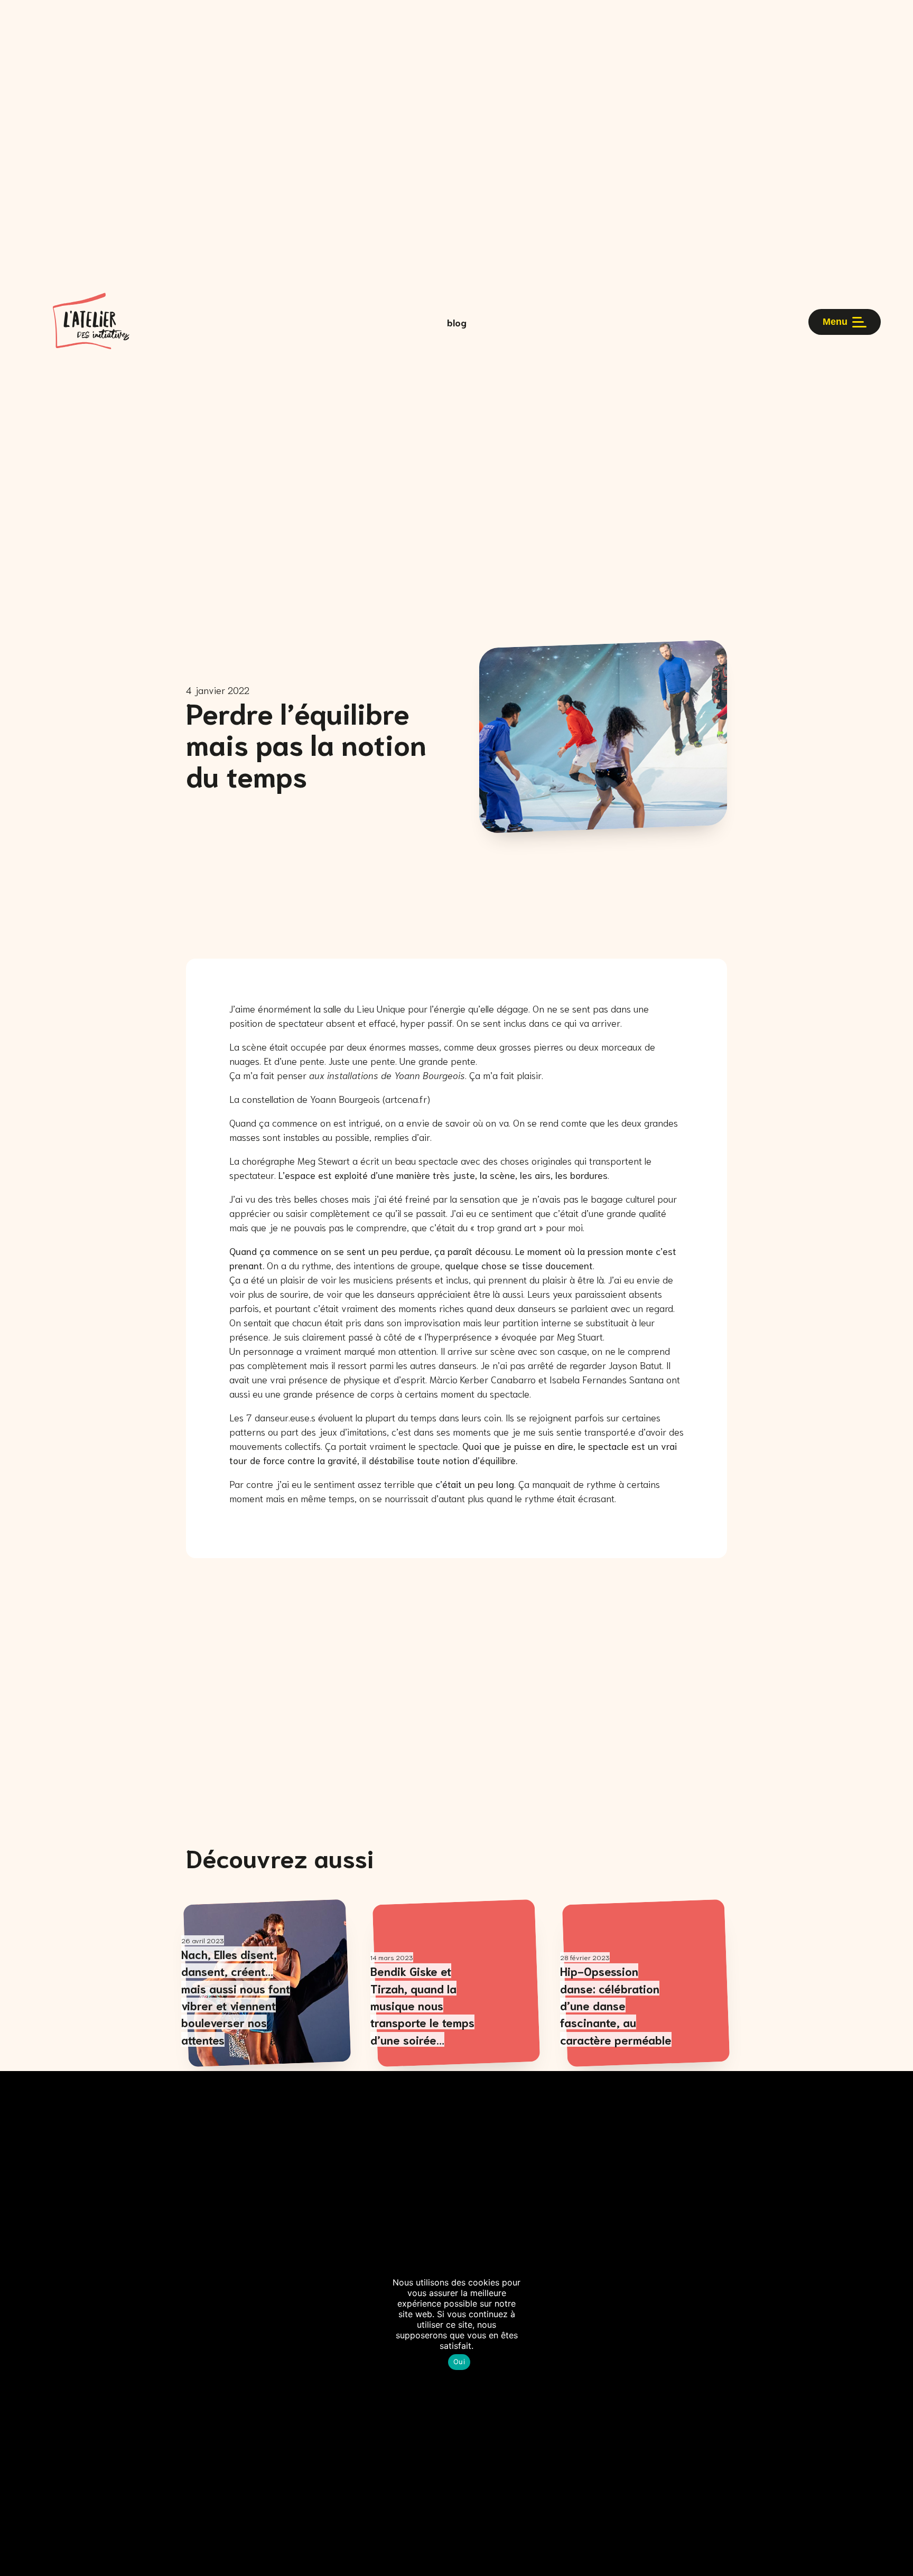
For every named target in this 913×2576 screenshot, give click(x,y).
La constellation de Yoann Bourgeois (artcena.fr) (330, 1099)
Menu (835, 322)
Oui (459, 2362)
